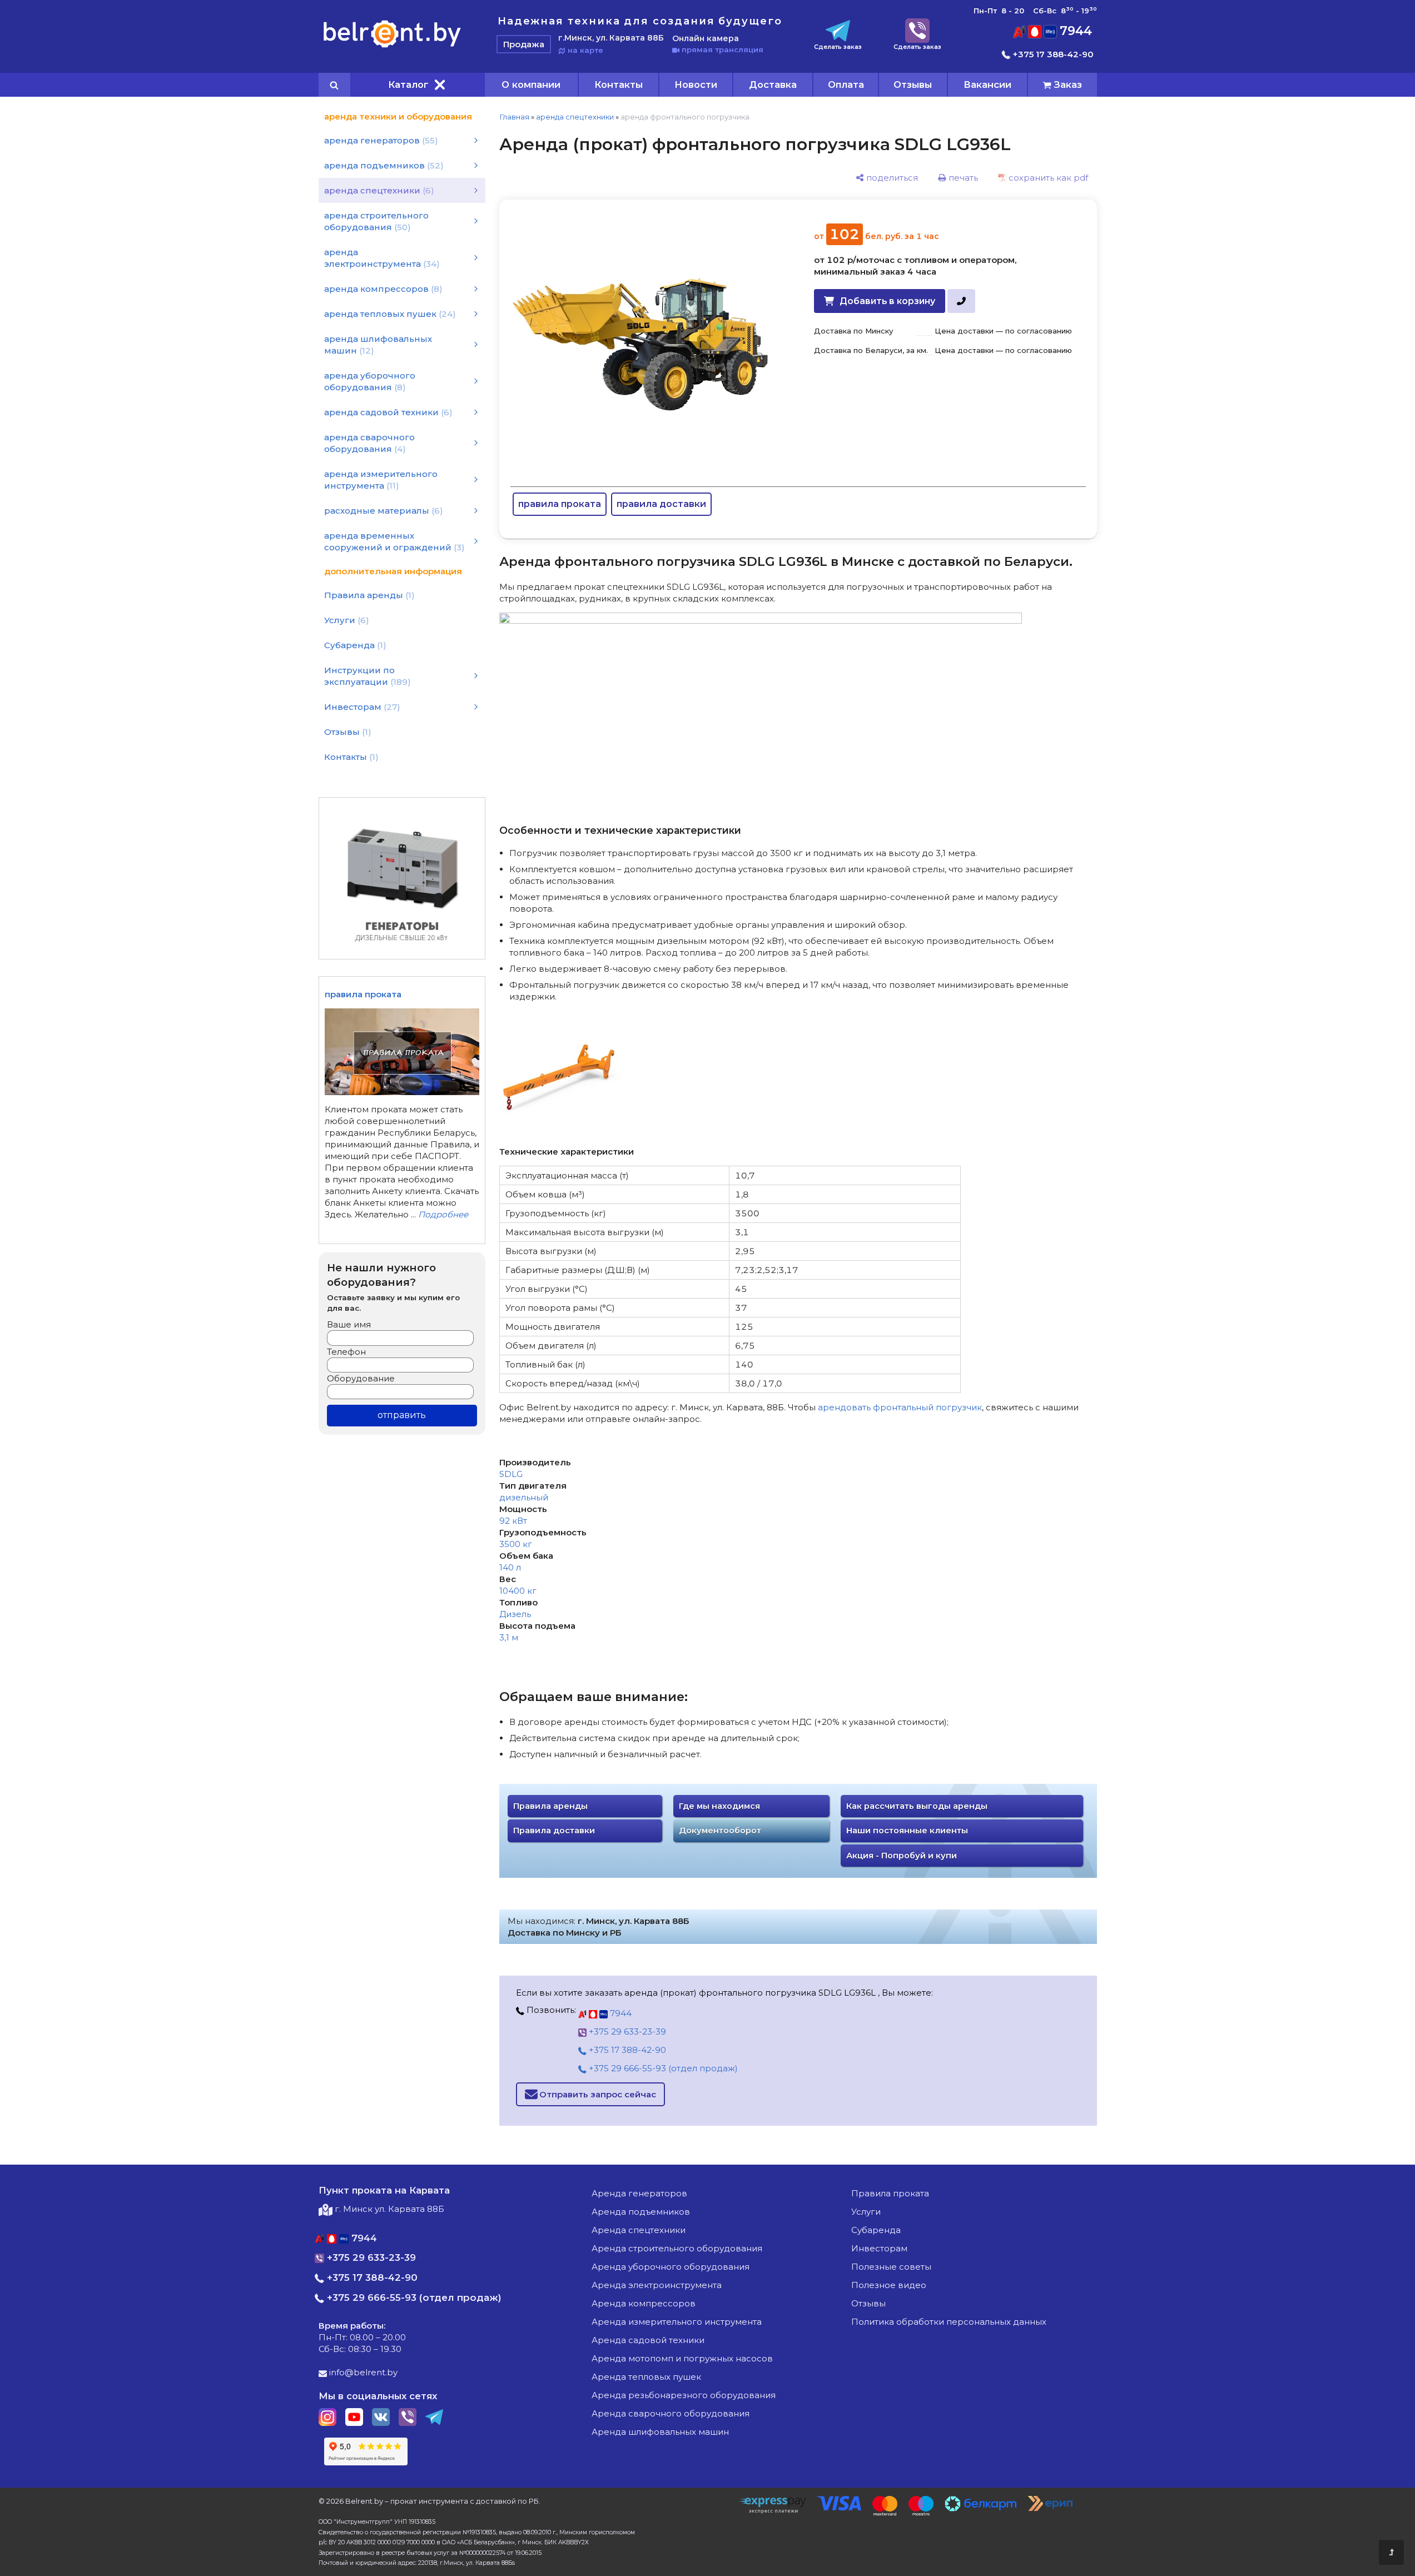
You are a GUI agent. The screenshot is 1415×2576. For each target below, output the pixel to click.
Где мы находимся (719, 1806)
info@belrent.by (362, 2372)
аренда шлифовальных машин (660, 2432)
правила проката (560, 504)
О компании (531, 84)
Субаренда (876, 2230)
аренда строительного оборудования (677, 2248)
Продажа (524, 44)
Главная (514, 117)
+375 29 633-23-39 (626, 2032)
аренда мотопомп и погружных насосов (682, 2358)
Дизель (515, 1614)
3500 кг (516, 1544)
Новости (696, 84)
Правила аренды (550, 1806)
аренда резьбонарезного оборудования (684, 2395)
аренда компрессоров (644, 2303)
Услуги (866, 2212)
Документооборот (720, 1831)
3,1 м (509, 1637)
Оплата (846, 84)
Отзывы (913, 84)
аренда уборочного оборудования (671, 2267)
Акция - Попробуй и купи (902, 1856)
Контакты (619, 84)
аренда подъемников (641, 2212)
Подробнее (443, 1214)
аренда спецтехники (575, 117)
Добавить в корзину (887, 301)
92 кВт (513, 1521)
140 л (510, 1567)
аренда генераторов (639, 2193)
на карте (584, 50)
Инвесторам (879, 2248)
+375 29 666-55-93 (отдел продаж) (662, 2068)
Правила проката (890, 2193)
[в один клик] (961, 301)
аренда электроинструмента (657, 2285)
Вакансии (987, 84)
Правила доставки (554, 1831)
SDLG (511, 1474)
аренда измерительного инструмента (677, 2322)
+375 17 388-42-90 (1052, 54)
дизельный (524, 1497)
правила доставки (661, 504)
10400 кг (518, 1591)
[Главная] (392, 47)
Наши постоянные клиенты (907, 1831)
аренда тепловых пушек (646, 2377)
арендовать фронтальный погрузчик (900, 1407)
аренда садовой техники (648, 2340)
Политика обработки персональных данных (949, 2322)
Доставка (773, 84)
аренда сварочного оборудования (671, 2413)
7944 (1074, 31)
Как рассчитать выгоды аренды (917, 1806)
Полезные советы (891, 2267)
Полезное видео (889, 2285)
